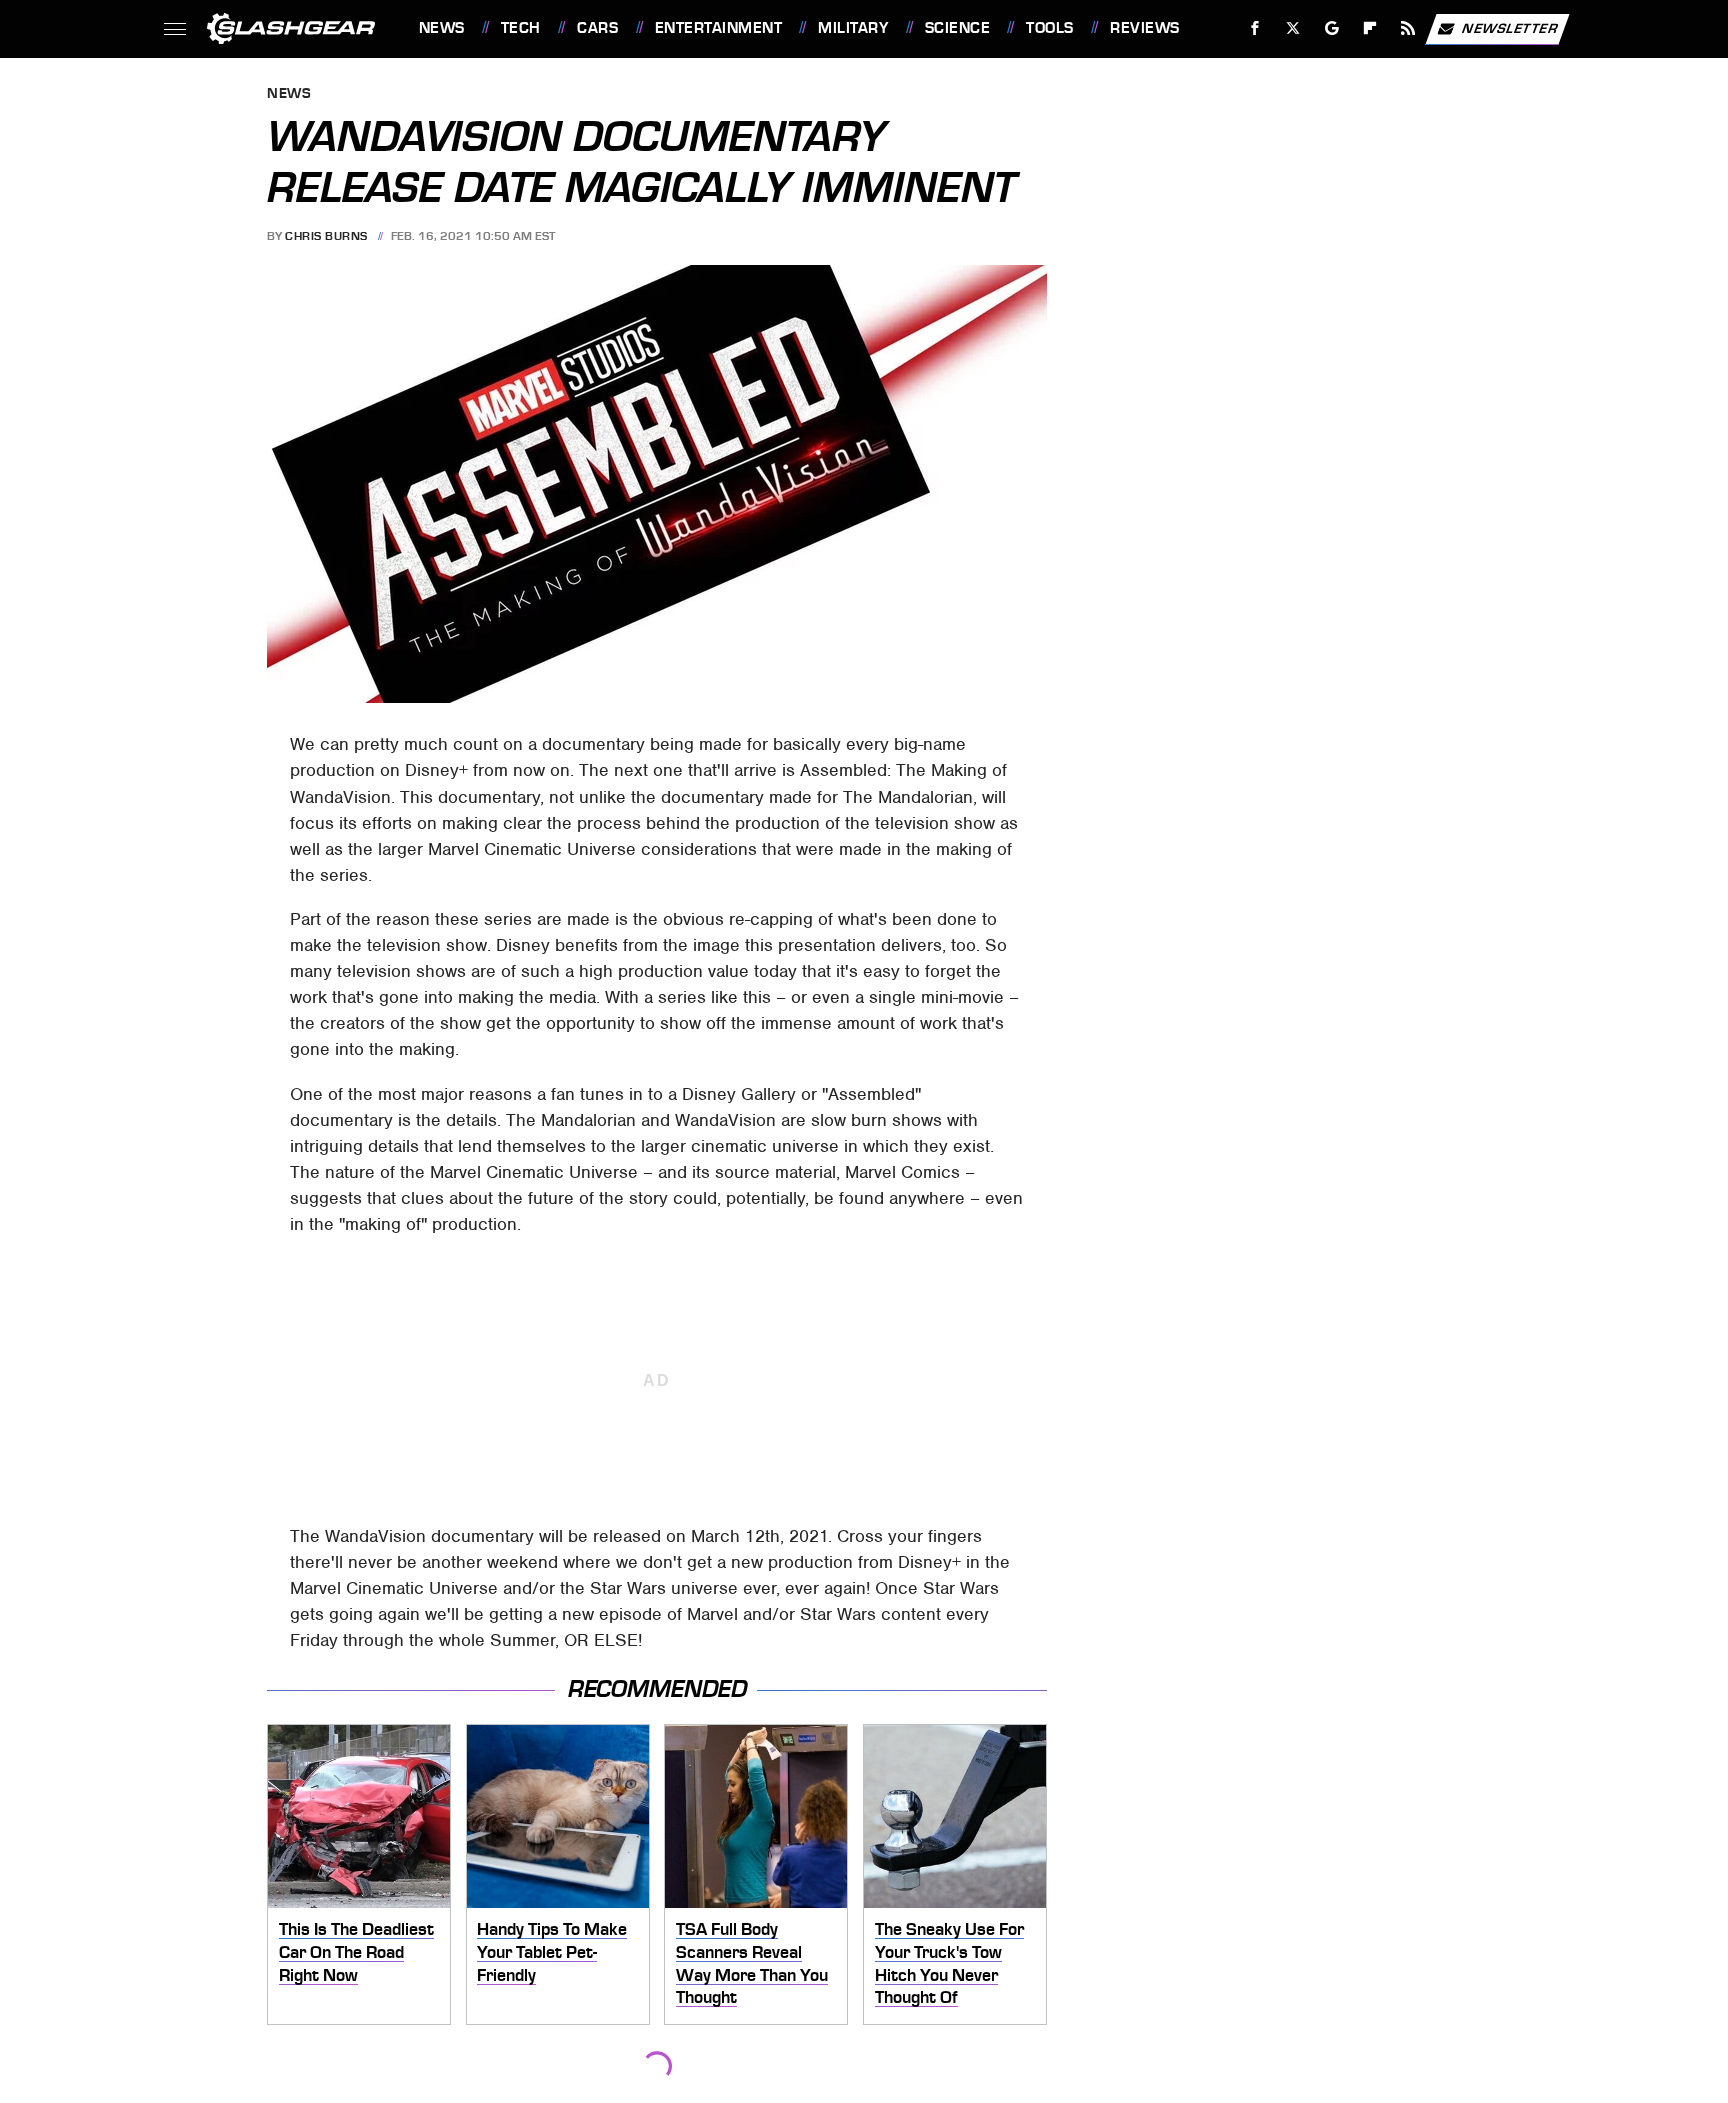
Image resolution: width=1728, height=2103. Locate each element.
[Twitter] (1292, 28)
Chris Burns (326, 236)
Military (853, 28)
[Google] (1331, 28)
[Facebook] (1255, 28)
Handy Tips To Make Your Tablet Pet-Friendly (552, 1951)
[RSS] (1407, 28)
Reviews (1144, 28)
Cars (597, 28)
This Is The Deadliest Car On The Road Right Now (356, 1951)
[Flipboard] (1370, 28)
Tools (1049, 28)
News (441, 28)
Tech (521, 28)
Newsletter (1510, 27)
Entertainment (718, 28)
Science (957, 28)
